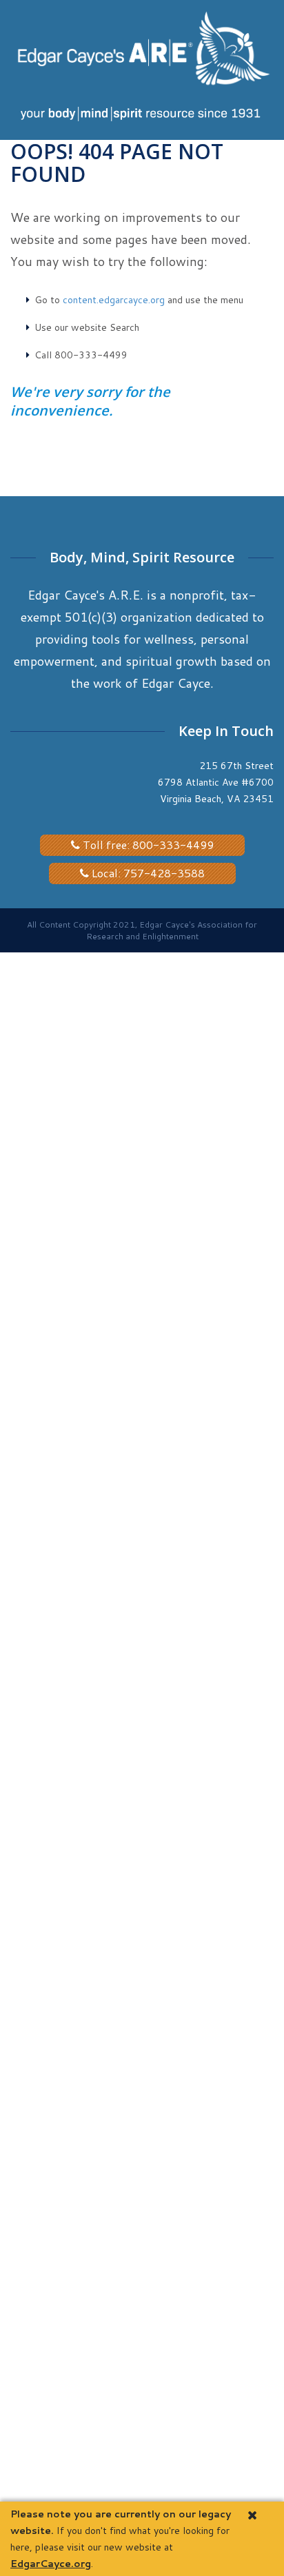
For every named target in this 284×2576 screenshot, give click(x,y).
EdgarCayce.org (51, 2564)
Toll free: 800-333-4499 (147, 845)
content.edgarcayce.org (114, 300)
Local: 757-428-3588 (147, 873)
